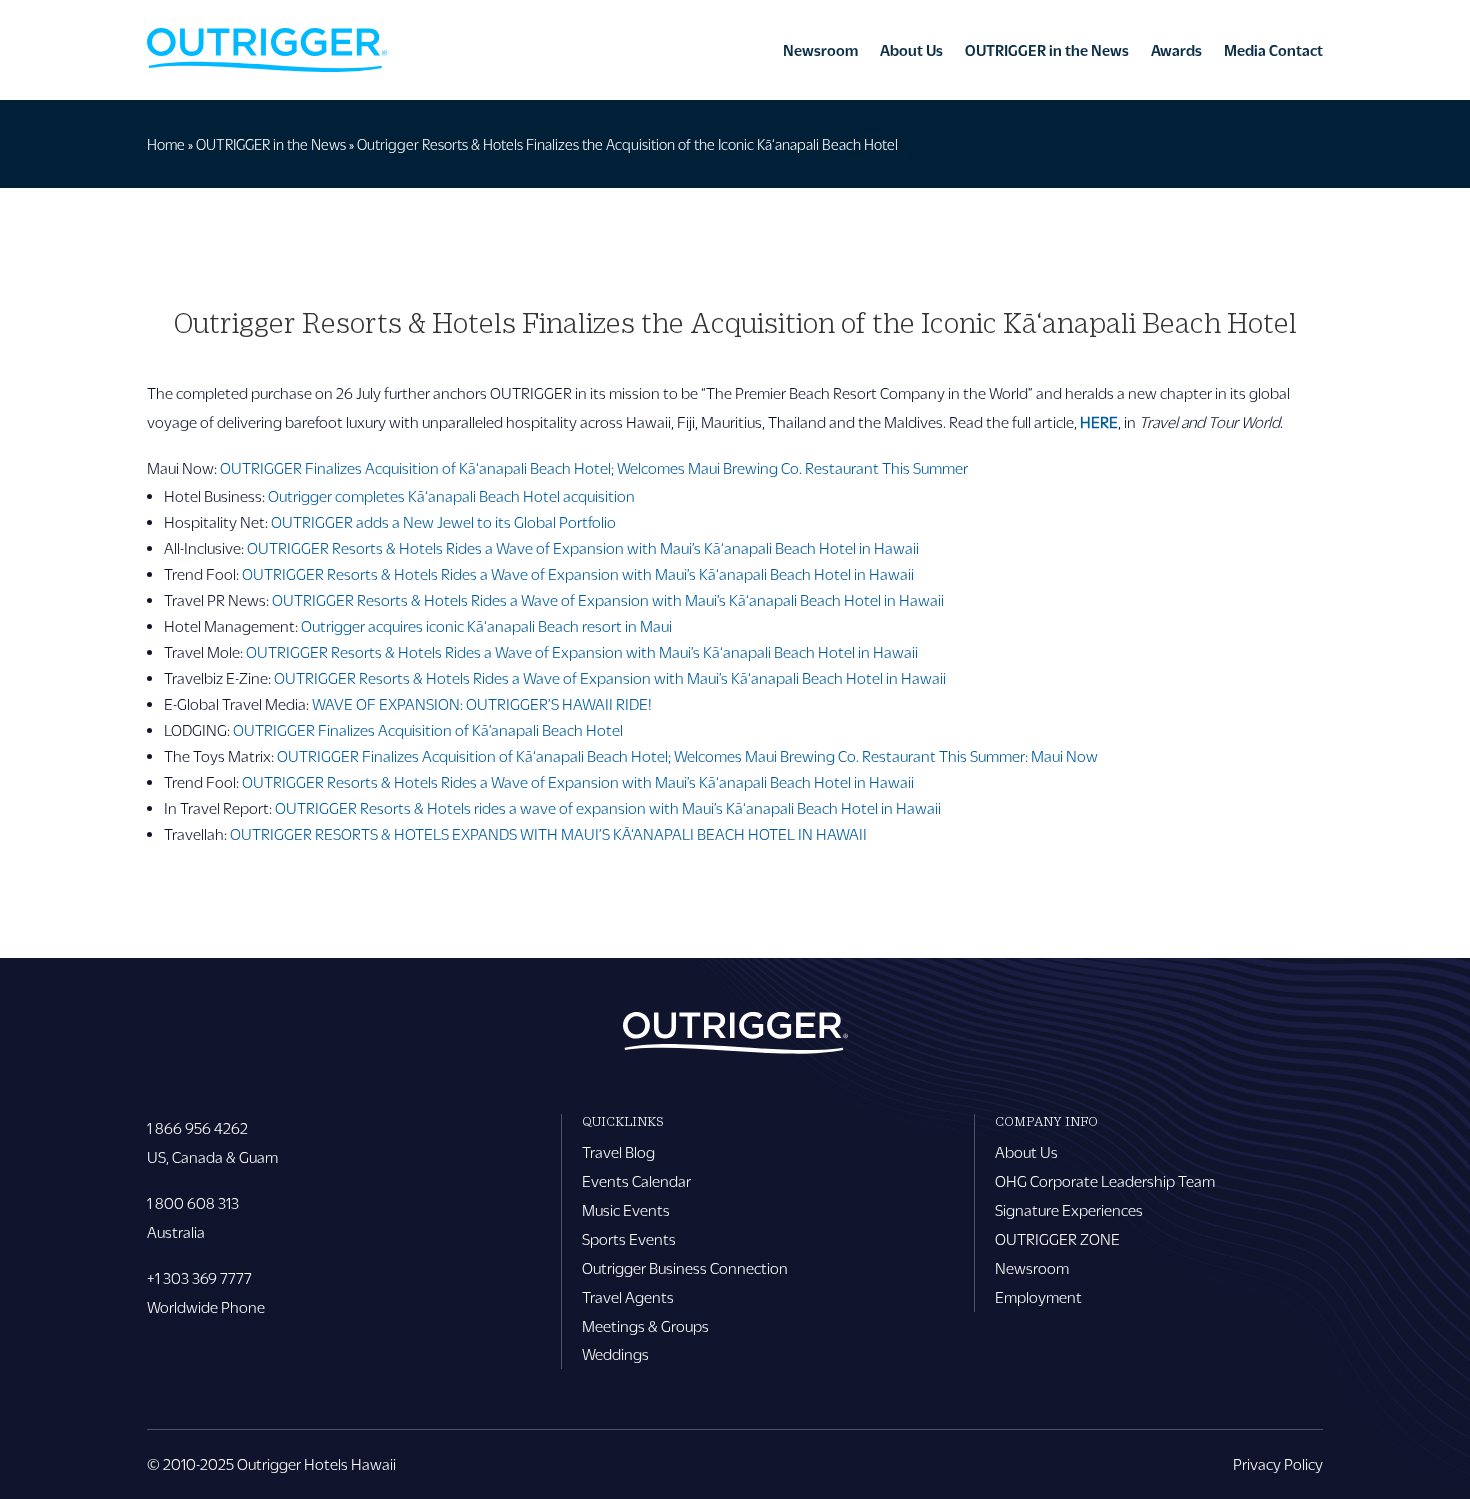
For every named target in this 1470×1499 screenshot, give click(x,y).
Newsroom (820, 50)
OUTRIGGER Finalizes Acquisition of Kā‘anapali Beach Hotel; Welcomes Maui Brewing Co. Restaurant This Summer (594, 467)
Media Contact (1273, 50)
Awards (1176, 50)
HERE (1099, 421)
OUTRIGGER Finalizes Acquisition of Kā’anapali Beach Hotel (428, 729)
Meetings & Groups (645, 1325)
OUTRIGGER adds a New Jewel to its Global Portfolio (443, 521)
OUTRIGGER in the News (1047, 50)
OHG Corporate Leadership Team (1105, 1180)
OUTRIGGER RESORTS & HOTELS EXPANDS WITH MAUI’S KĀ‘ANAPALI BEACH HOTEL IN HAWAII (548, 833)
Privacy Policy (1278, 1463)
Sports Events (629, 1238)
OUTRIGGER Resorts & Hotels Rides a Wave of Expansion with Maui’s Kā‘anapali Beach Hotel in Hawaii (583, 547)
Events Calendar (636, 1180)
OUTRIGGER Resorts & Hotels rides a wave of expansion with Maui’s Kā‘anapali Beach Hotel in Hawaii (608, 807)
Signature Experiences (1069, 1209)
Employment (1038, 1296)
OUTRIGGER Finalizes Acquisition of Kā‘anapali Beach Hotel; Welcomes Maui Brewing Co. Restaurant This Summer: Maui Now (687, 755)
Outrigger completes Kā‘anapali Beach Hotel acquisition (451, 495)
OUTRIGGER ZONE (1057, 1238)
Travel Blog (618, 1151)
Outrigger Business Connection (685, 1267)
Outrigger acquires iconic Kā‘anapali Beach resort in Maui (486, 625)
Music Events (626, 1209)
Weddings (615, 1353)
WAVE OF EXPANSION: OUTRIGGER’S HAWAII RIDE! (480, 703)
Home (166, 144)
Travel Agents (628, 1296)
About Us (911, 50)
